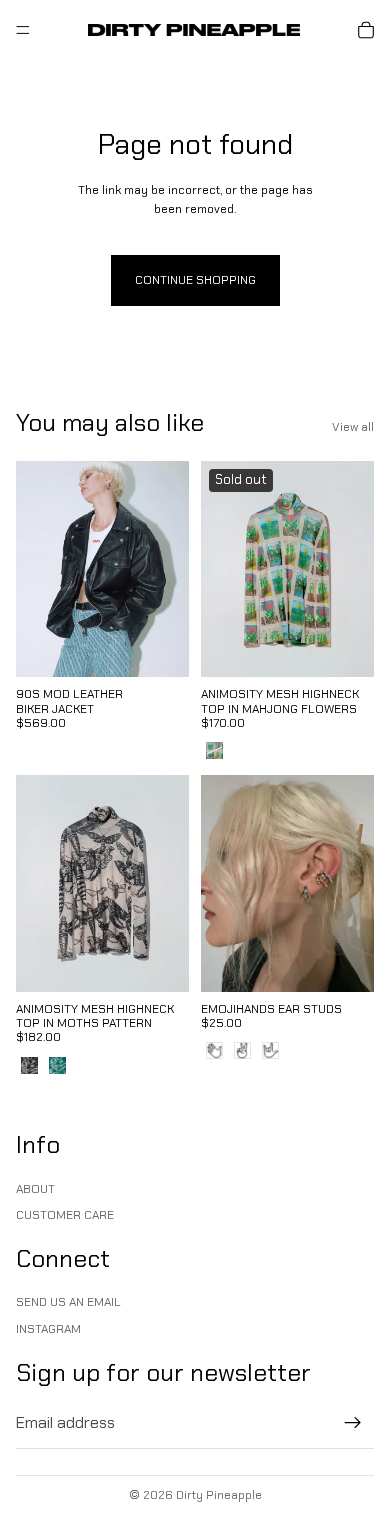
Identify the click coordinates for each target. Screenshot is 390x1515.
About (35, 1189)
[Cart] (366, 30)
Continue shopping (195, 280)
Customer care (65, 1216)
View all (353, 427)
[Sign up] (353, 1424)
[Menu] (23, 30)
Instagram (48, 1329)
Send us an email (68, 1303)
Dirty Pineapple (219, 1495)
